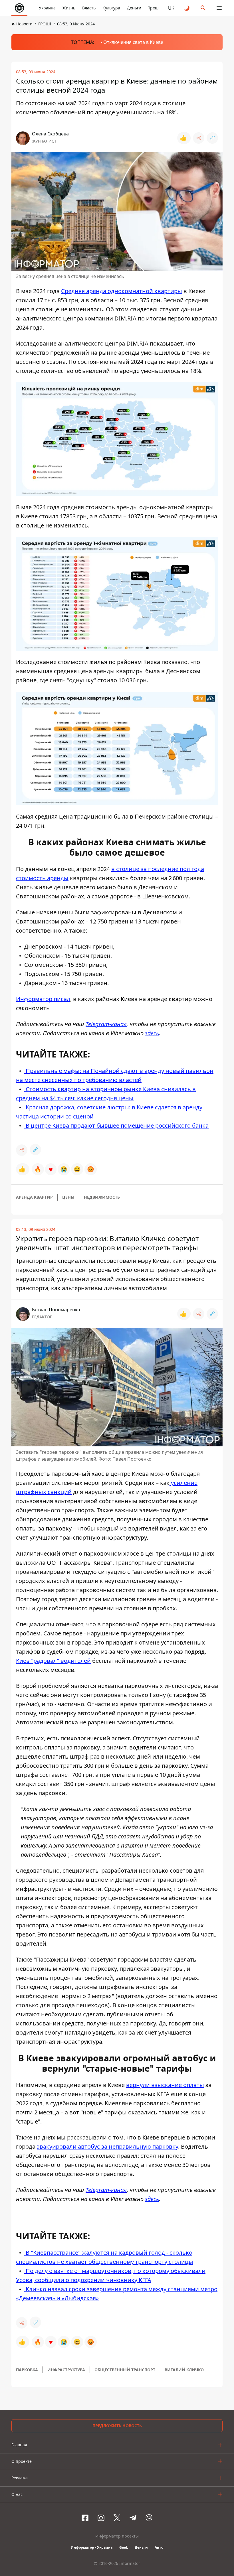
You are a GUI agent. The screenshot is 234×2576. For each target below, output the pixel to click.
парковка (27, 2370)
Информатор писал (43, 999)
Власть (89, 8)
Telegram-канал (106, 1024)
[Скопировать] (212, 138)
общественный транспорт (125, 2370)
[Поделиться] (199, 138)
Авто (159, 2547)
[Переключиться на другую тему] (187, 8)
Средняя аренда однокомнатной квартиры (122, 291)
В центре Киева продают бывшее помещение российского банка (116, 1125)
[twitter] (117, 2518)
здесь (152, 1033)
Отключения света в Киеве (133, 42)
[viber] (149, 2518)
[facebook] (85, 2518)
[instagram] (101, 2518)
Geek (124, 2547)
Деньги (134, 8)
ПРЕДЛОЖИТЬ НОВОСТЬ (117, 2426)
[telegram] (133, 2518)
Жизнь (69, 8)
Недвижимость (102, 1197)
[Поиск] (203, 8)
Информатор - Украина (92, 2547)
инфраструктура (66, 2370)
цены (68, 1197)
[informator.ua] (19, 8)
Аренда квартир (34, 1197)
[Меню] (219, 8)
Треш (153, 8)
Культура (111, 8)
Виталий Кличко (184, 2370)
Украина (47, 8)
